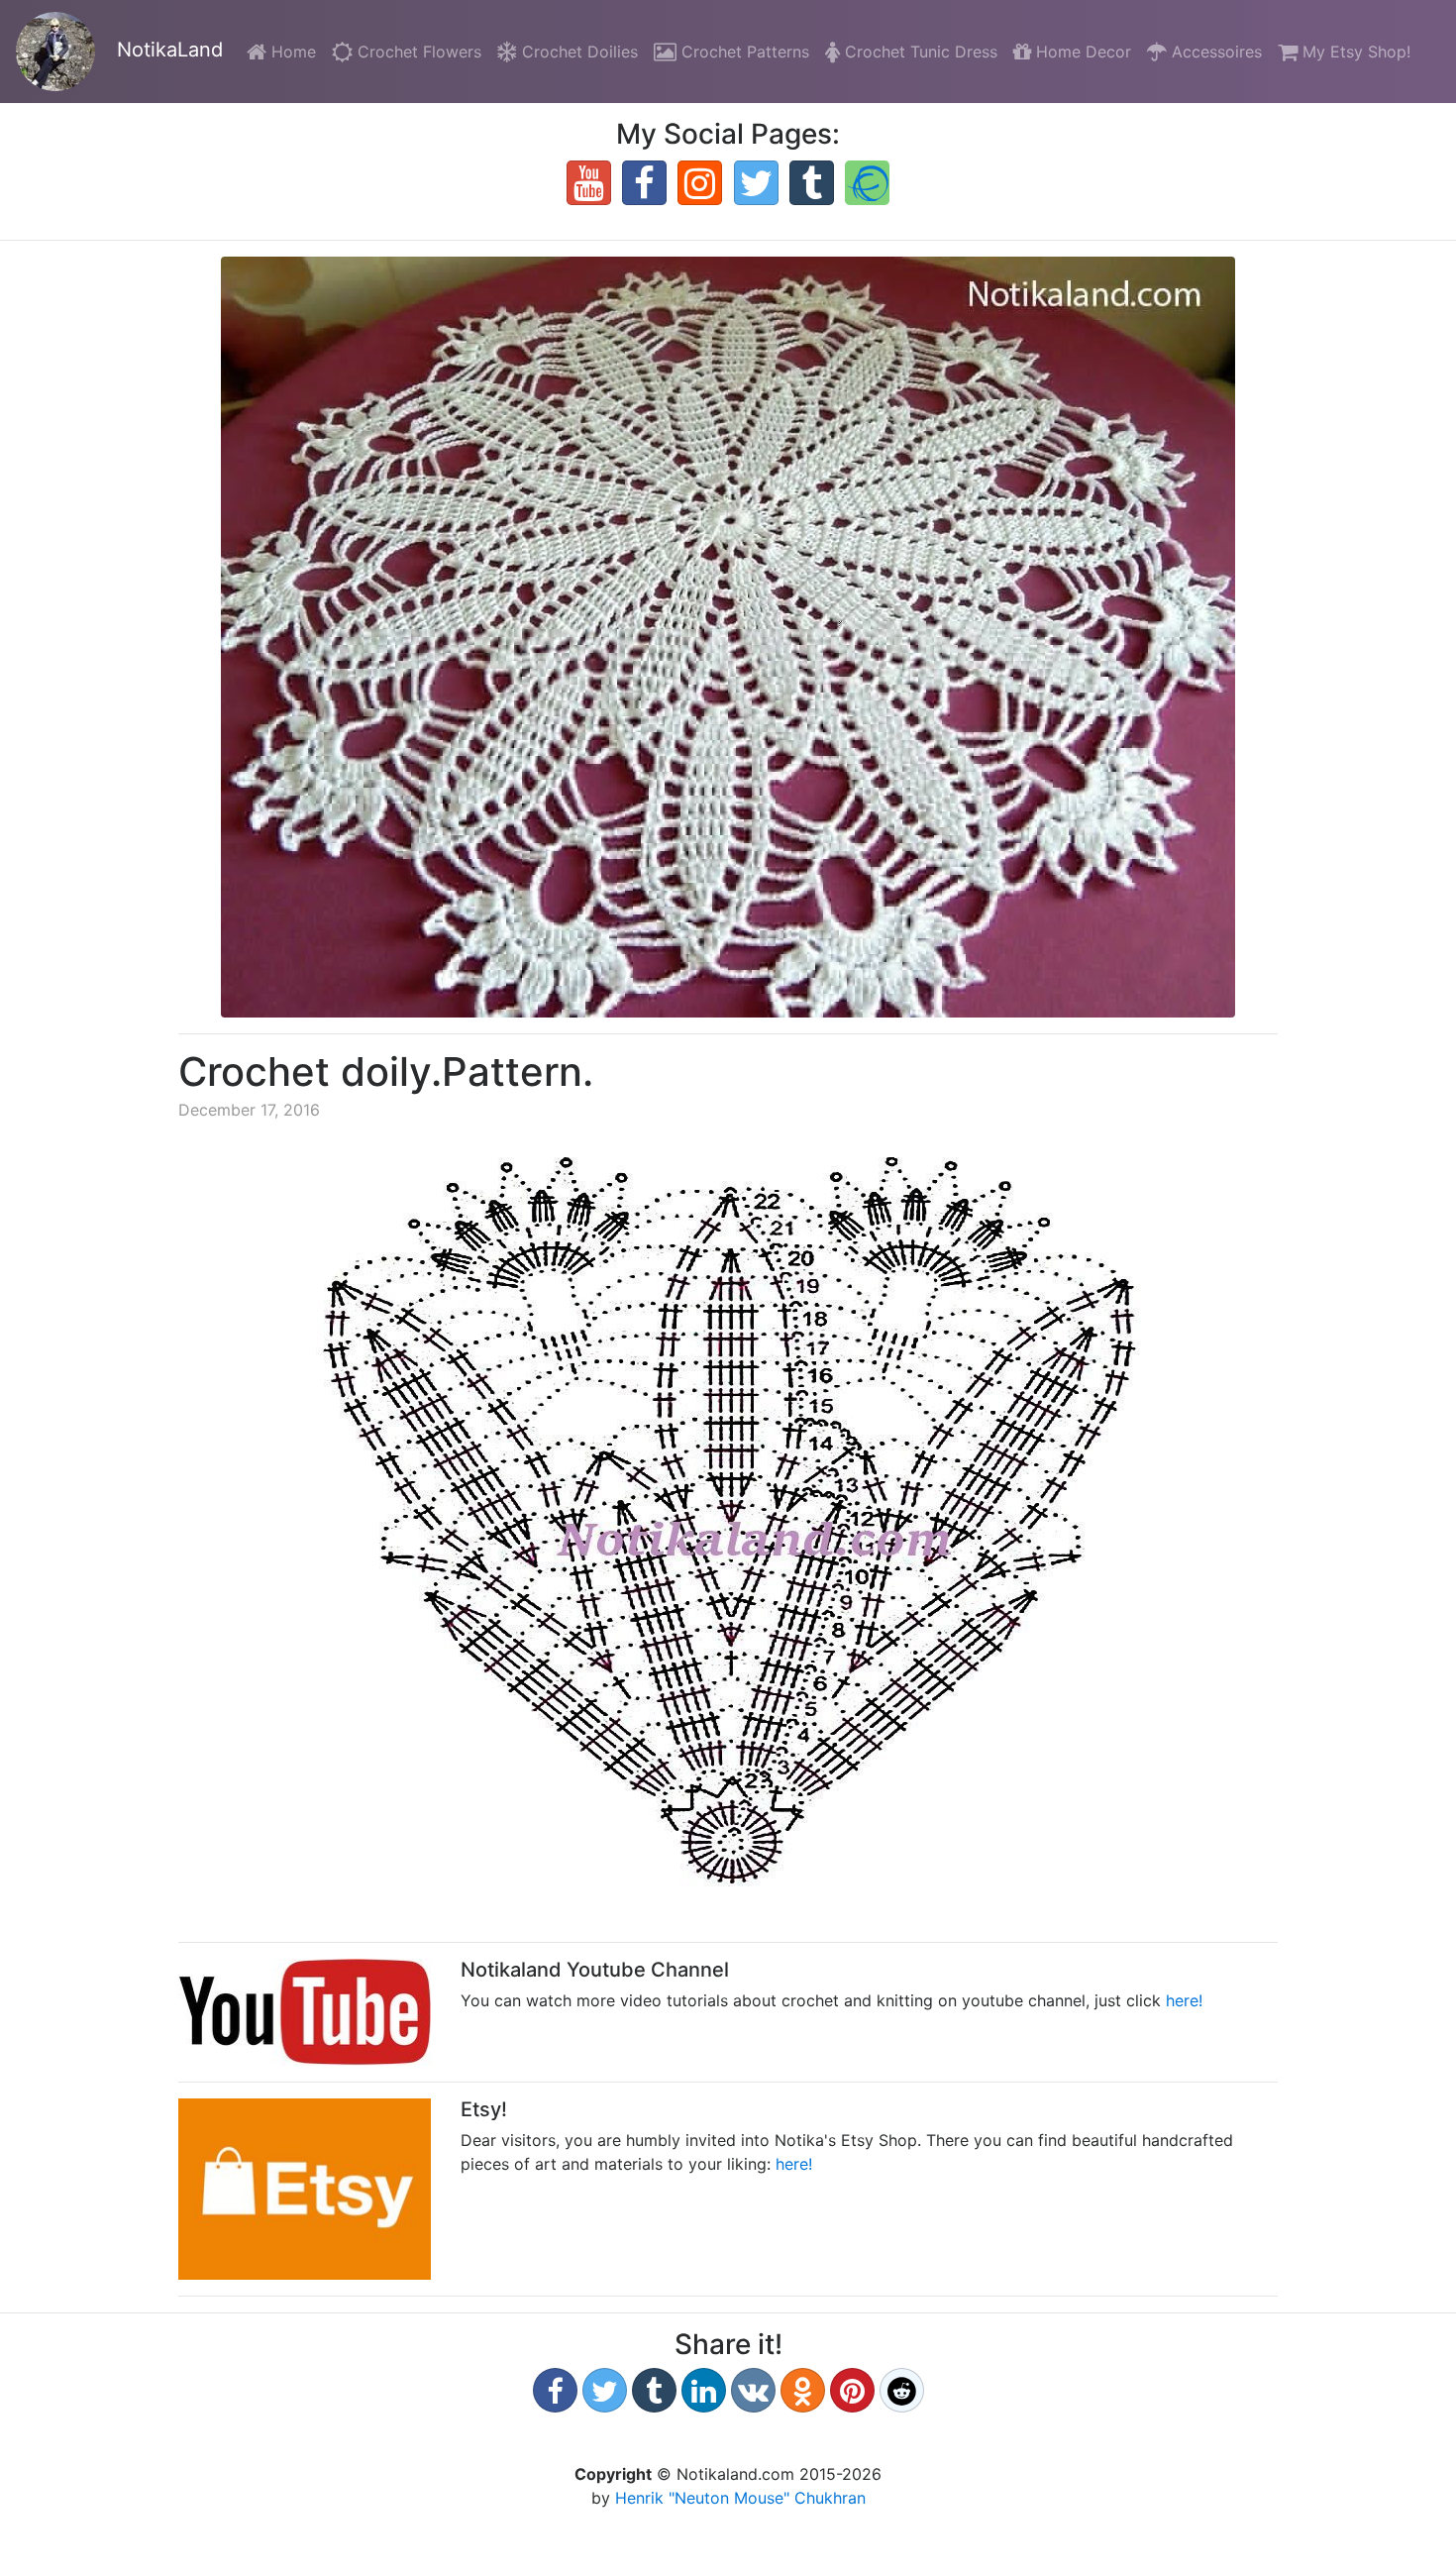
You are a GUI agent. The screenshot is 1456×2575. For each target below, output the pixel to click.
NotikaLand (167, 50)
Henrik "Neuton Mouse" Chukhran (740, 2498)
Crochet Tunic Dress (919, 52)
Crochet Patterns (743, 52)
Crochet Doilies (577, 52)
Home (295, 51)
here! (1184, 2000)
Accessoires (1214, 52)
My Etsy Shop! (1354, 52)
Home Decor (1081, 52)
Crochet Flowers (417, 52)
